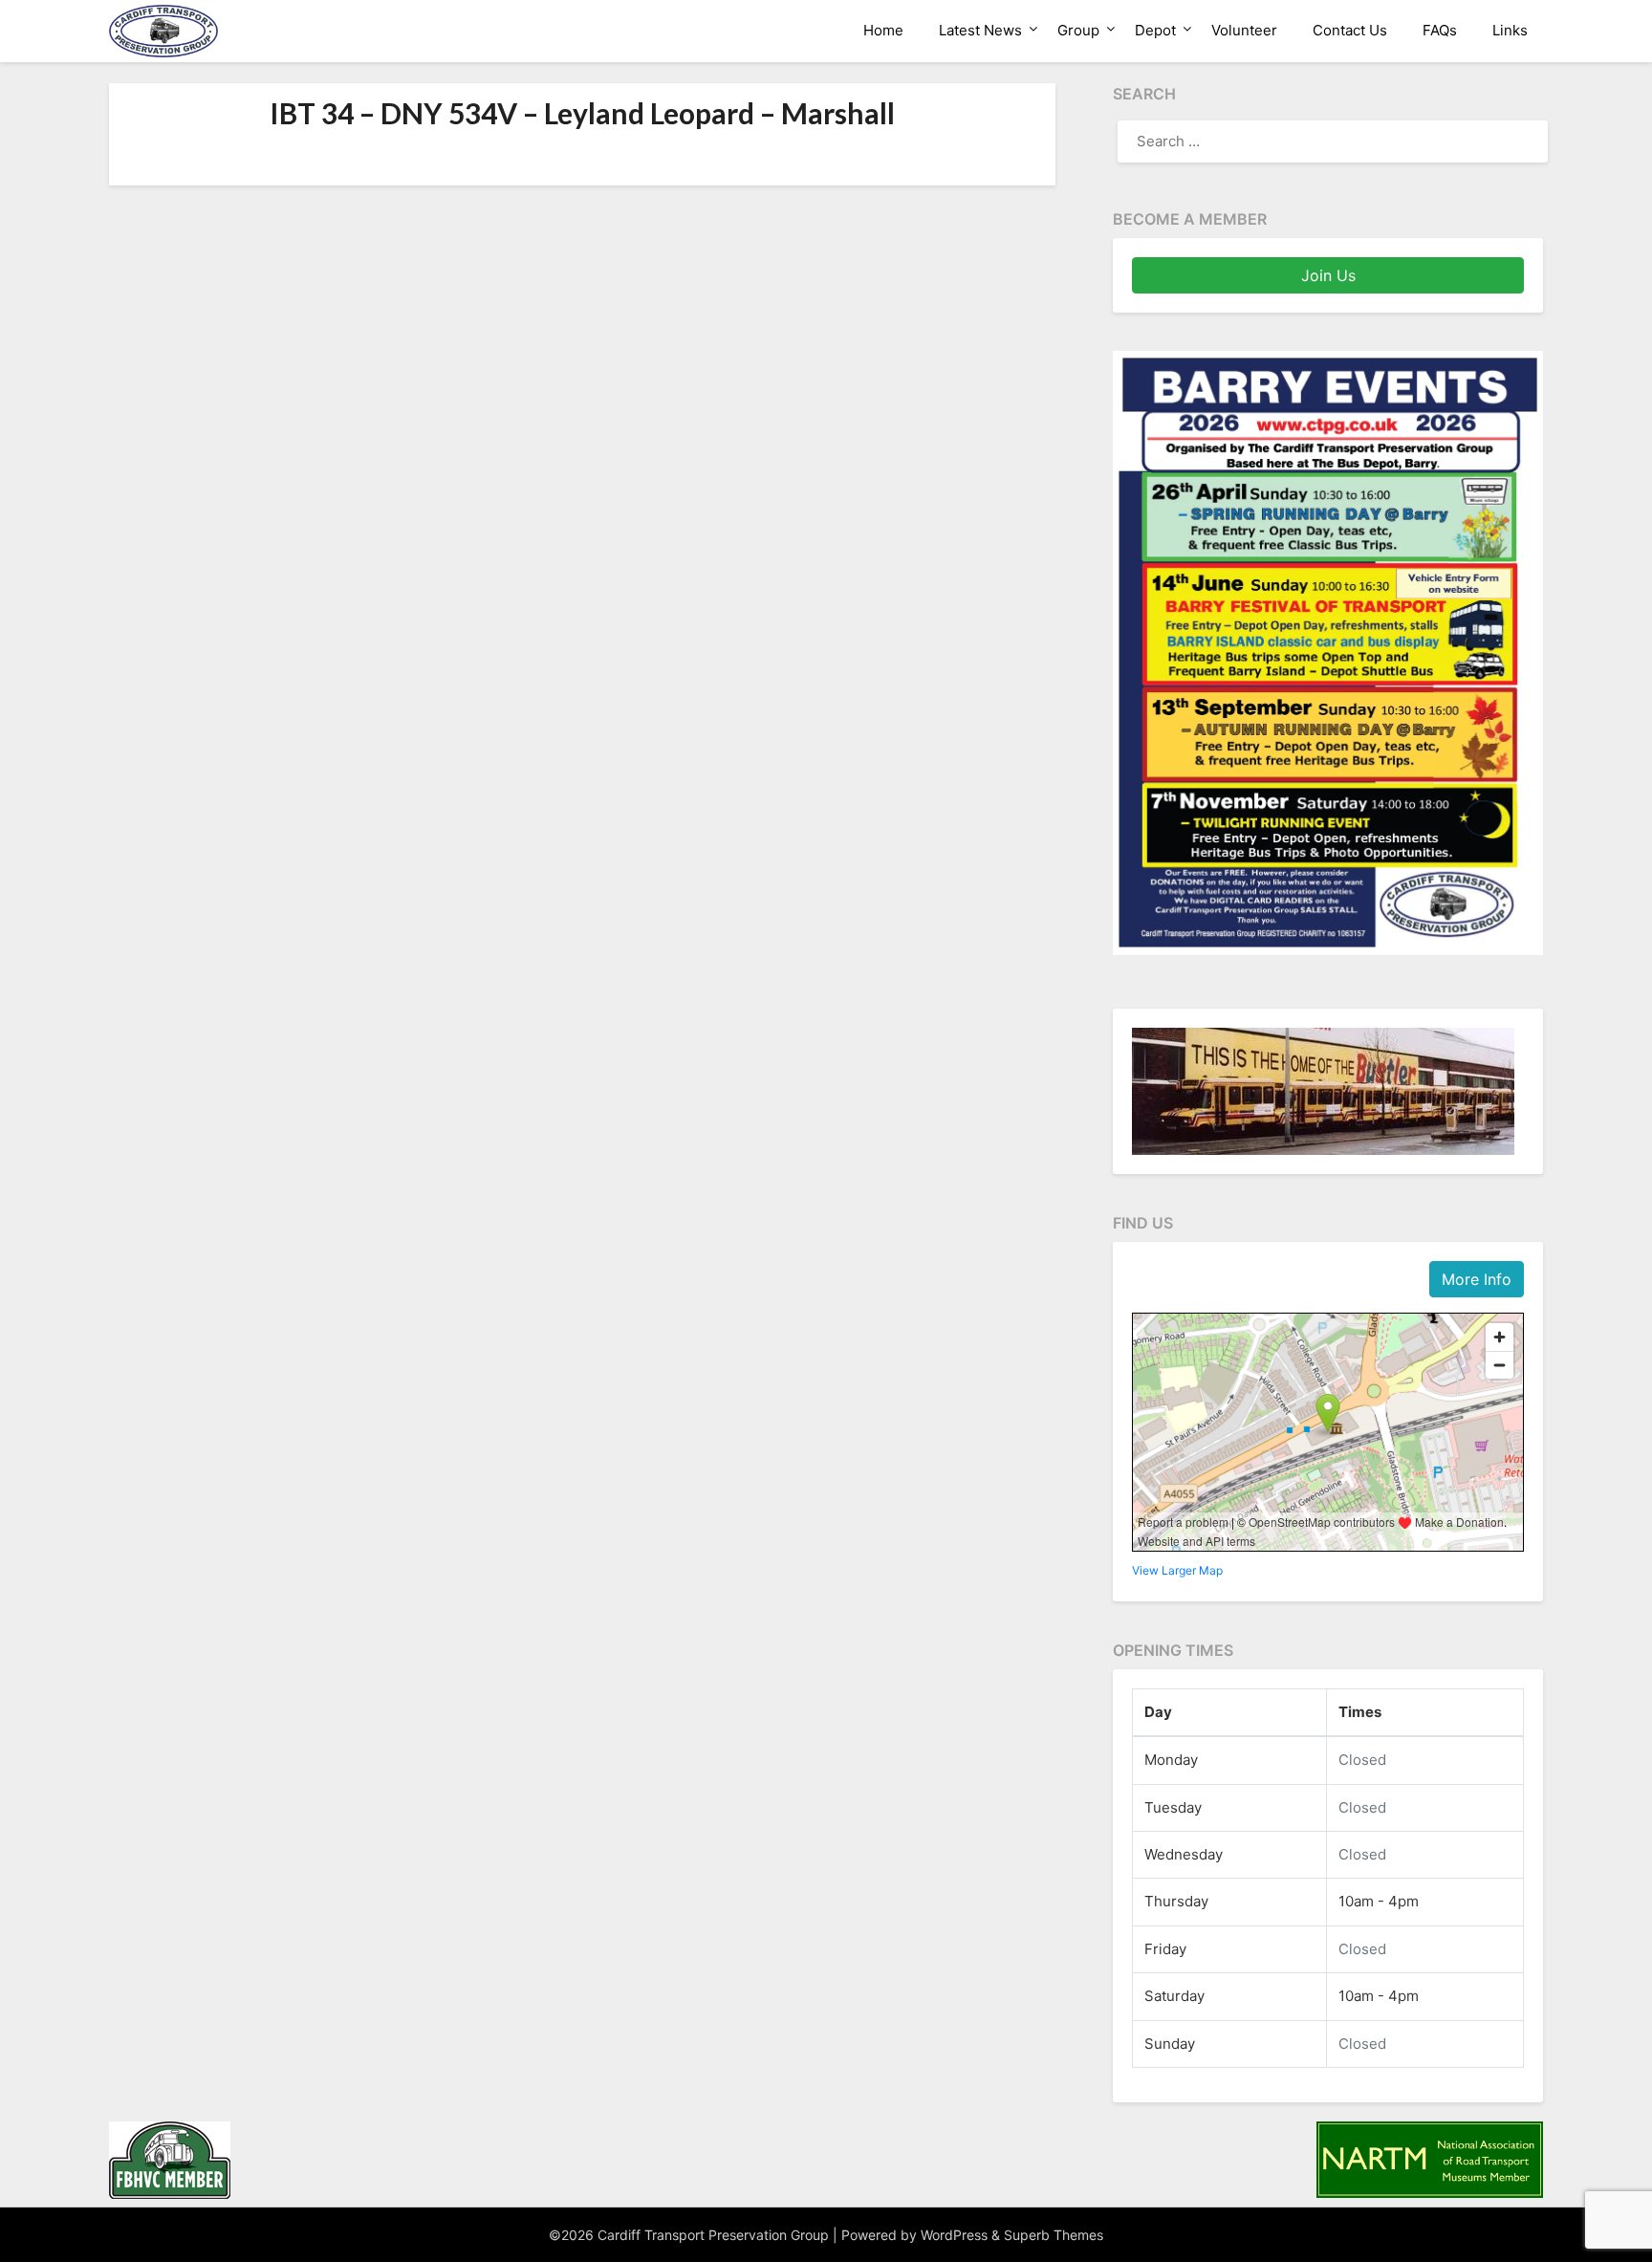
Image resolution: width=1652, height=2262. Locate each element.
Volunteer (1244, 30)
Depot (1155, 30)
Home (883, 30)
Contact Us (1350, 30)
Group (1078, 30)
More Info (1477, 1279)
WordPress (954, 2235)
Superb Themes (1054, 2235)
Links (1510, 30)
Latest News (980, 30)
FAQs (1440, 30)
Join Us (1328, 275)
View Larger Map (1177, 1570)
